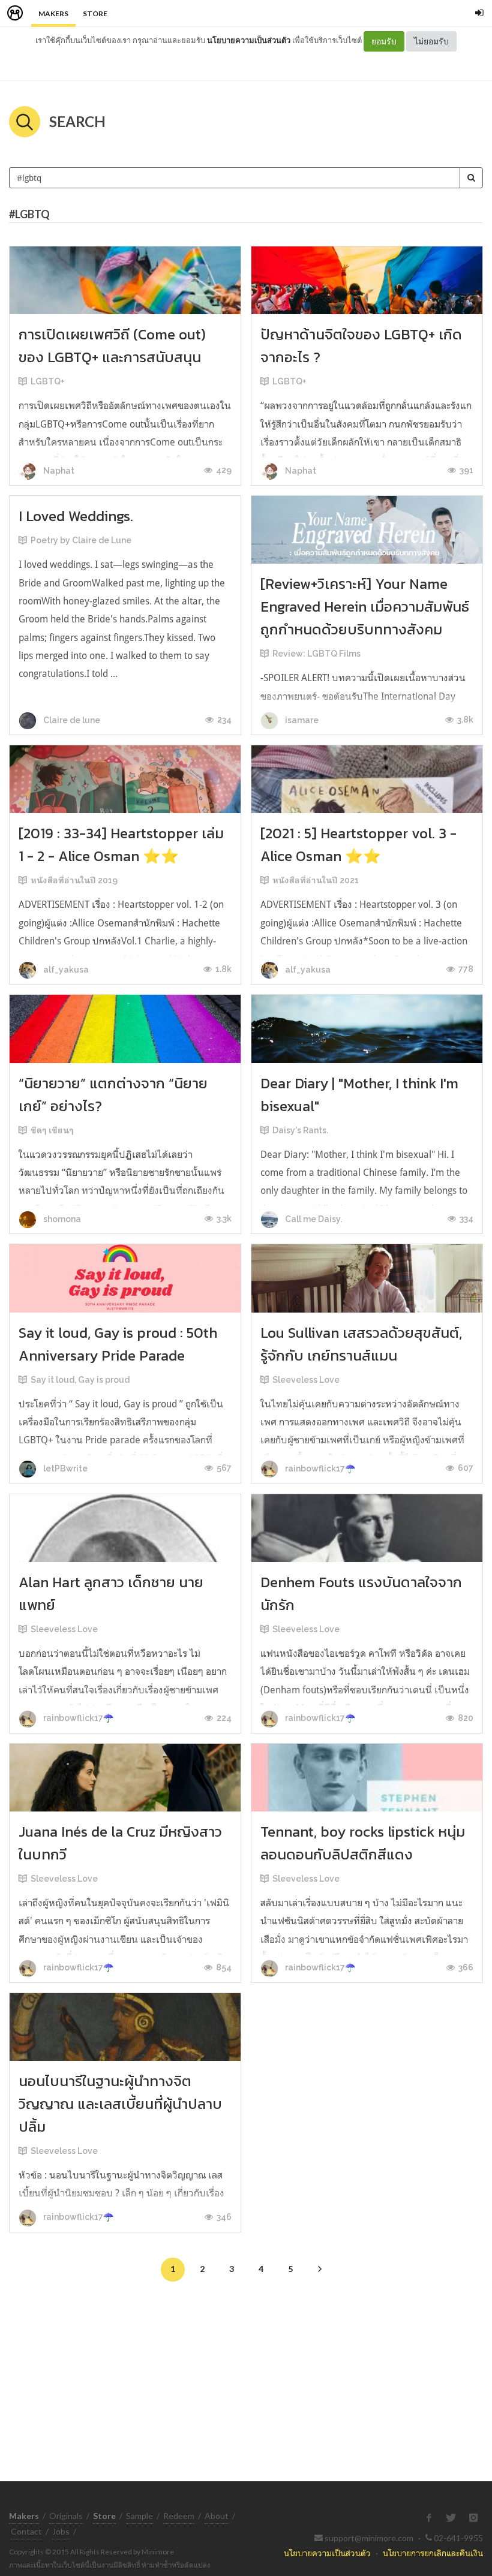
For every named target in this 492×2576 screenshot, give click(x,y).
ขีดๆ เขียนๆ (52, 1130)
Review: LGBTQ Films (316, 654)
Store (95, 13)
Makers (53, 13)
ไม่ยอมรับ (431, 41)
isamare (301, 720)
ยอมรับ (384, 41)
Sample (139, 2516)
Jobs (61, 2531)
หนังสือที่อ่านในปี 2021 (316, 880)
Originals (66, 2516)
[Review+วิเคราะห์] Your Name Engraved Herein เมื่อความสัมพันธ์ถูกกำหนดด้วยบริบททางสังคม (365, 607)
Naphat (58, 471)
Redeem (179, 2516)
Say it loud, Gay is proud (80, 1380)
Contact (26, 2531)
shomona (61, 1219)
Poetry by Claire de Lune (81, 540)
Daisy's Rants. (300, 1130)
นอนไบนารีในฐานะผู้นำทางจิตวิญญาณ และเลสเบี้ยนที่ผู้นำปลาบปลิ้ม (120, 2104)
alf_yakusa (65, 970)
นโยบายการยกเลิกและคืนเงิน (433, 2553)
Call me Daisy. (313, 1219)
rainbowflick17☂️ (319, 1468)
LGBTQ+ (48, 381)
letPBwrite (64, 1468)
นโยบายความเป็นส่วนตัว (249, 40)
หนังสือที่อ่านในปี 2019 (74, 880)
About (217, 2516)
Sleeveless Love (306, 1380)
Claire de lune (71, 720)
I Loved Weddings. (76, 516)
